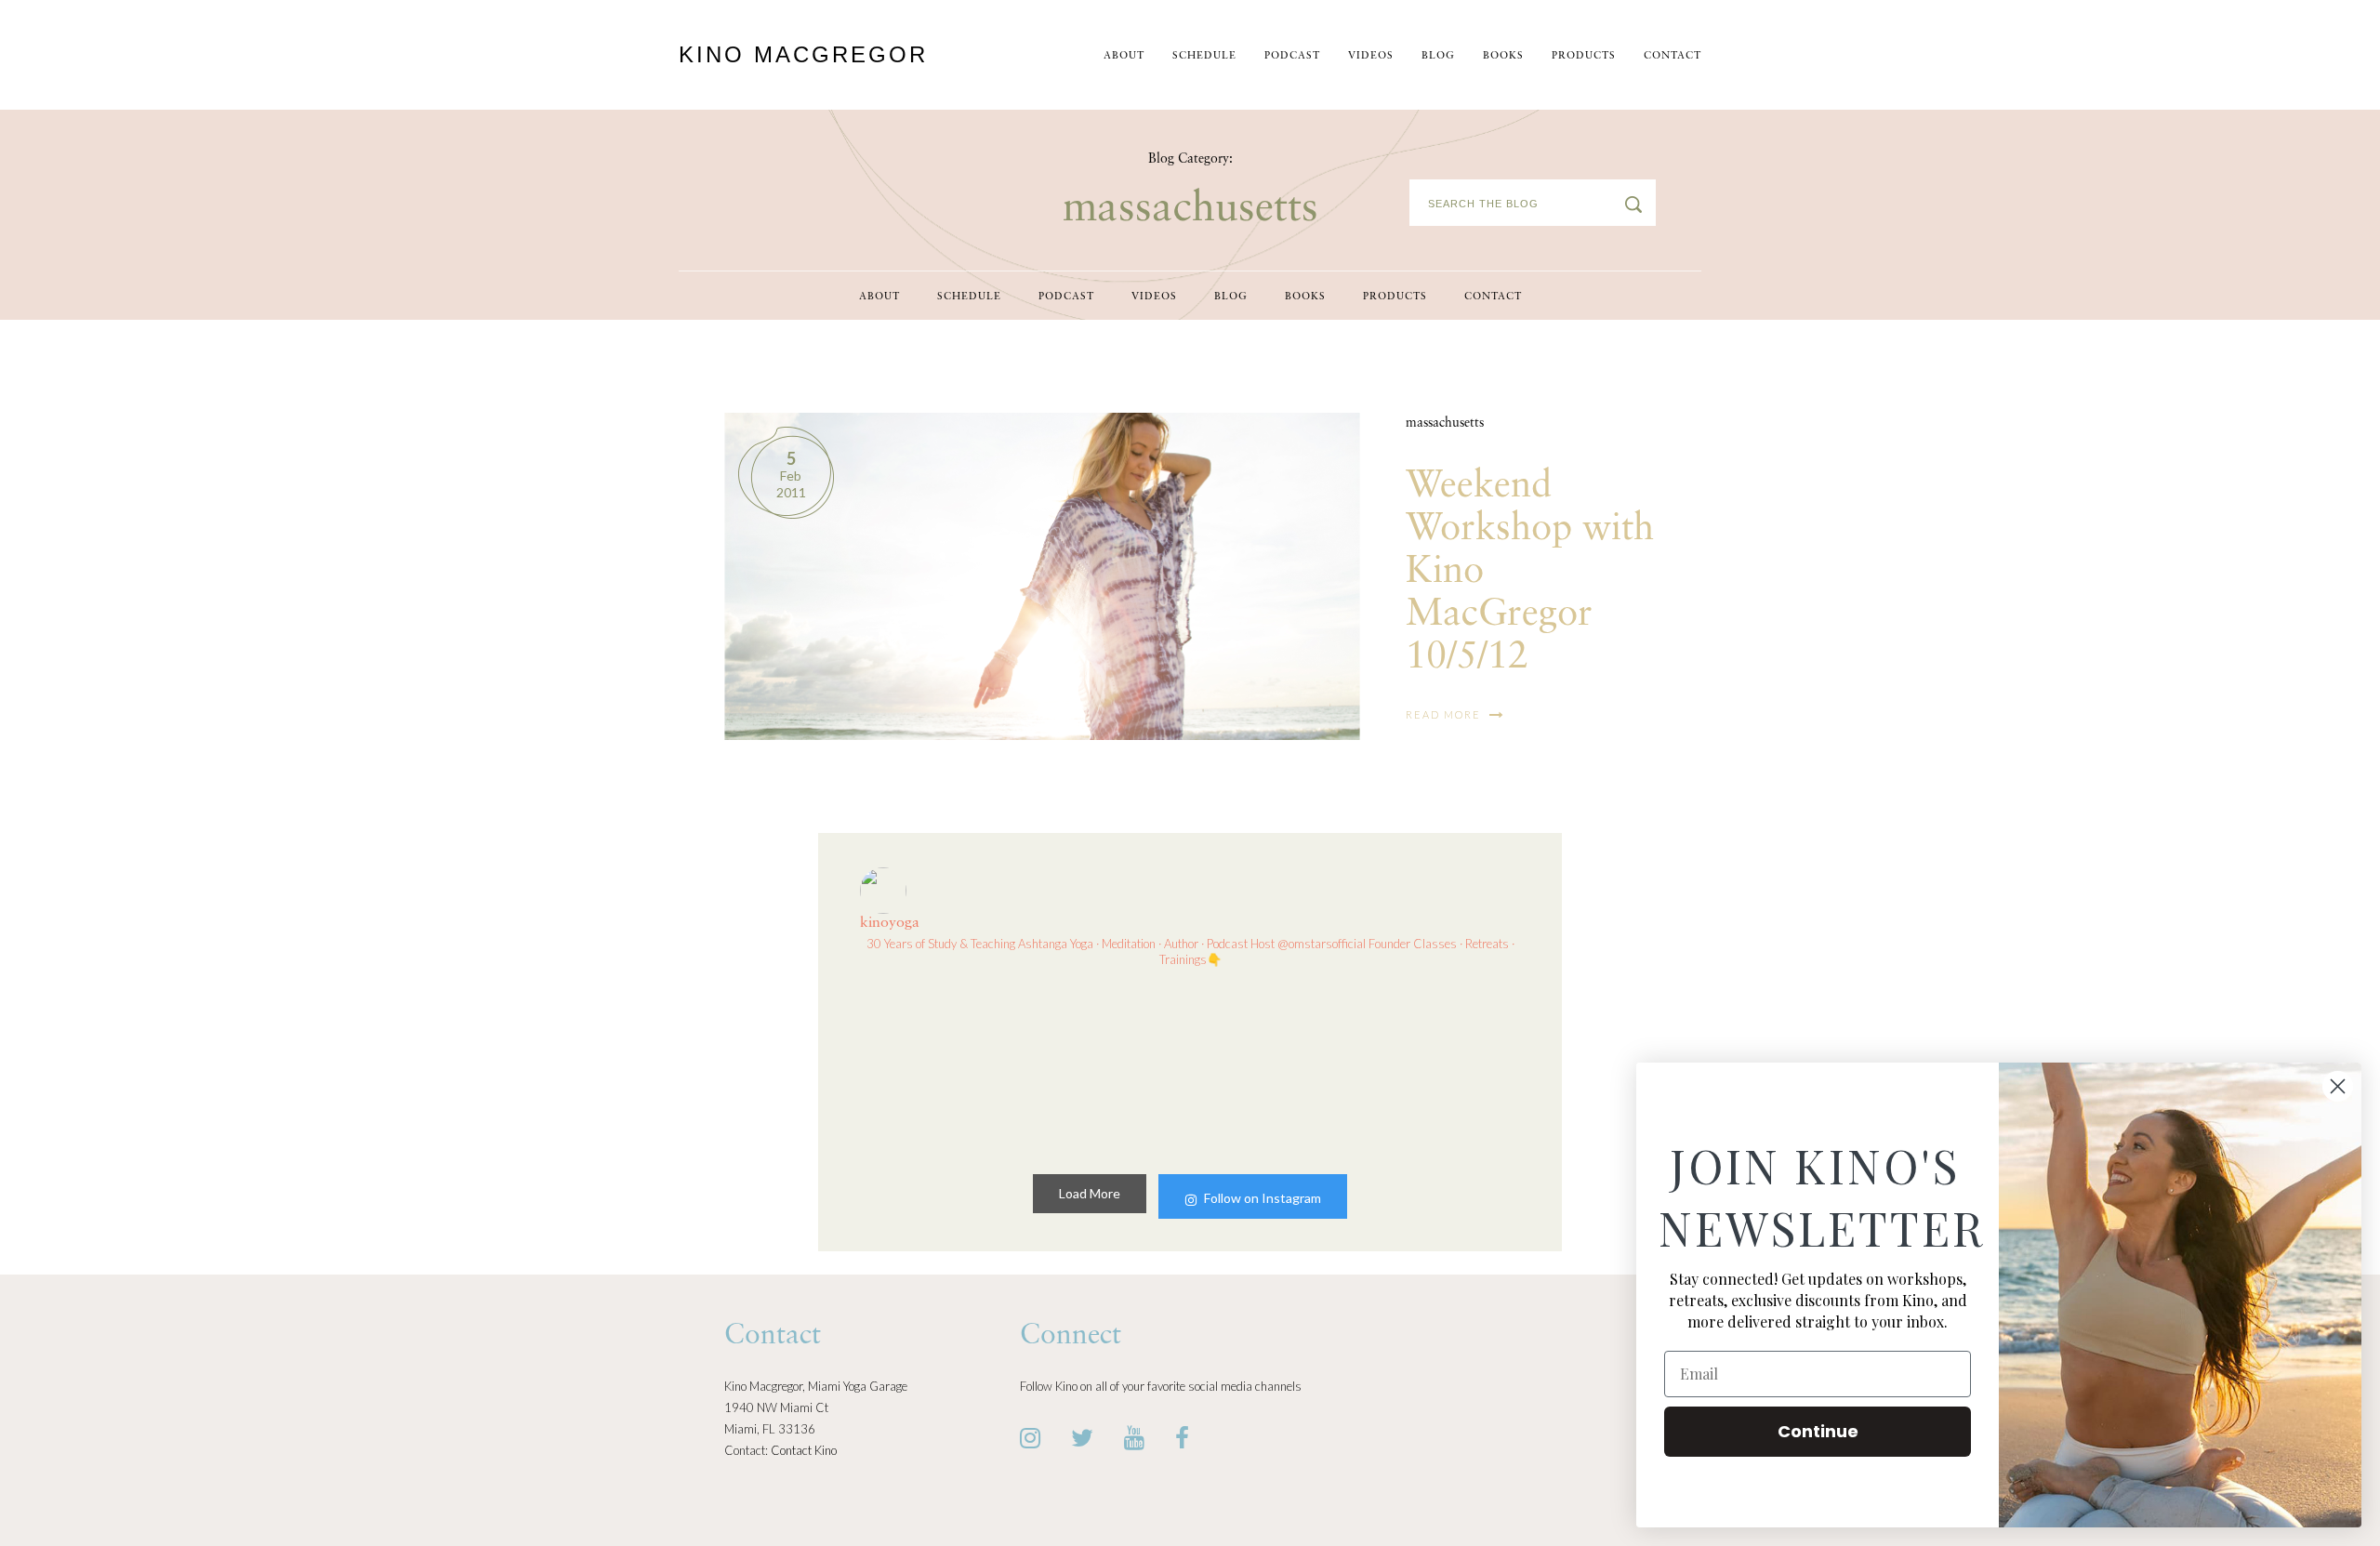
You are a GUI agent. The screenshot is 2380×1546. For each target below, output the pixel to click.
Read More (1445, 714)
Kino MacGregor (803, 54)
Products (1584, 56)
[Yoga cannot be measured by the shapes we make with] (937, 1067)
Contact (1673, 56)
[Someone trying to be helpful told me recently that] (1443, 1067)
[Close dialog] (2338, 1086)
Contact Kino (804, 1450)
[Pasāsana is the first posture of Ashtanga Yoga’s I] (1275, 1067)
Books (1503, 56)
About (1124, 56)
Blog (1438, 56)
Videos (1371, 56)
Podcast (1292, 56)
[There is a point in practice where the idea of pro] (1105, 1067)
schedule (1204, 56)
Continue (1818, 1431)
